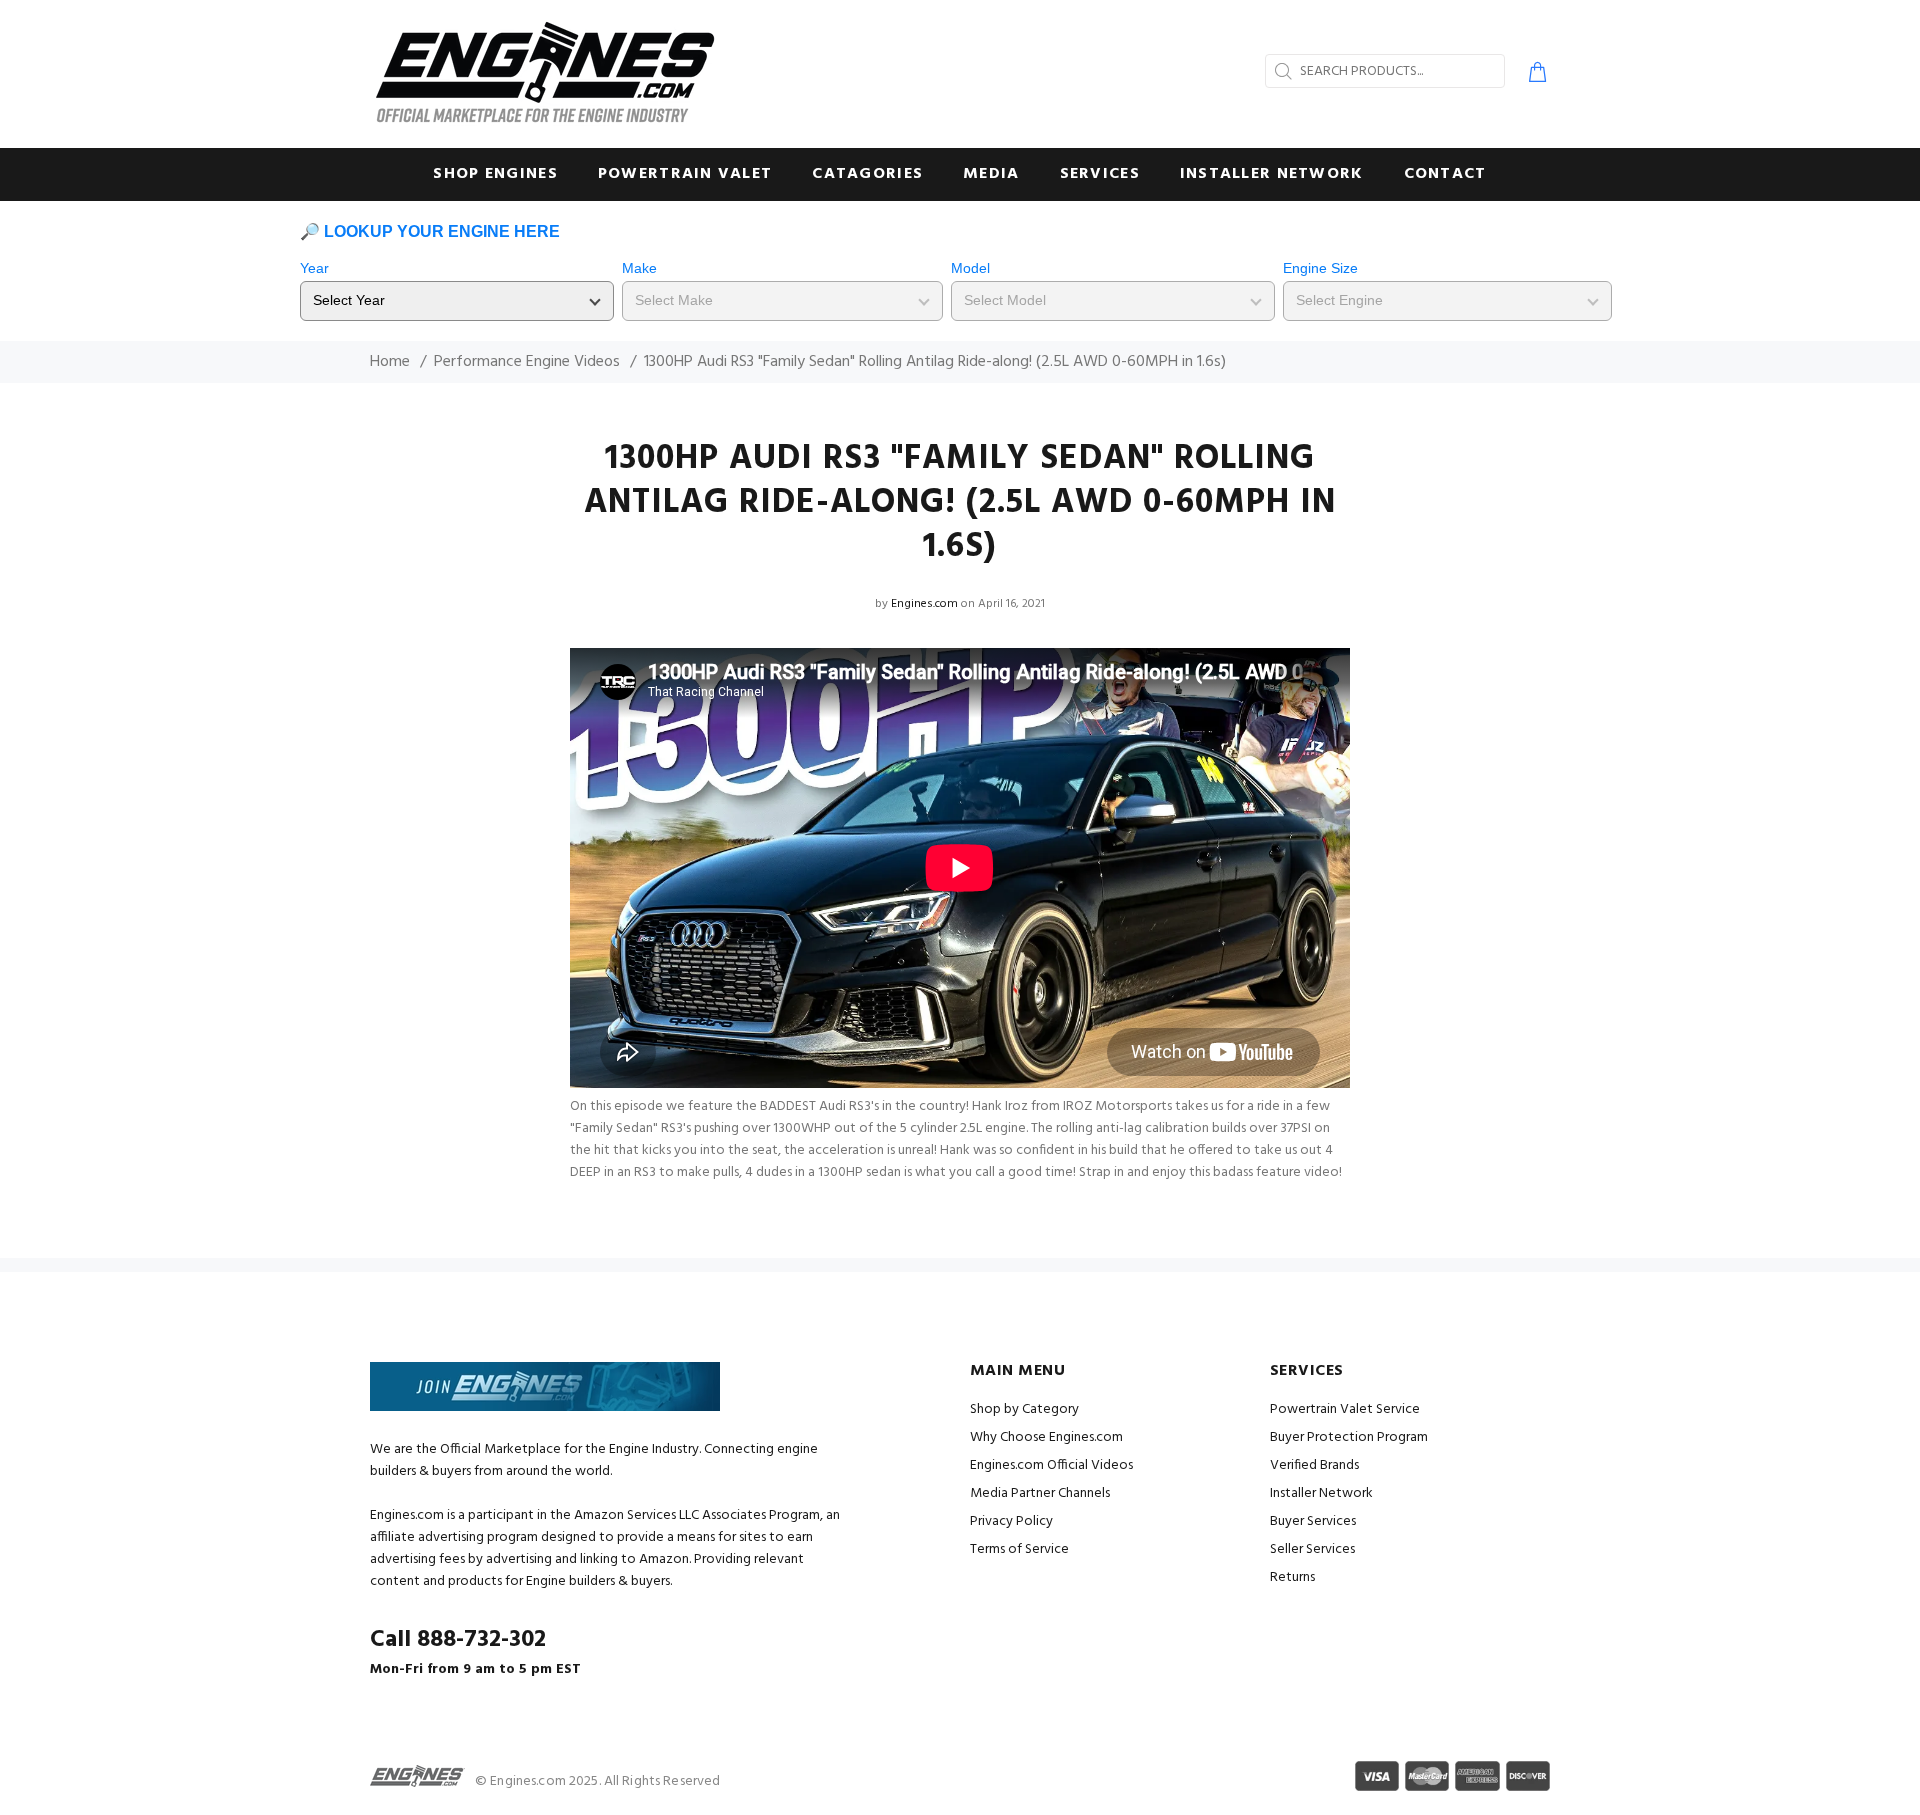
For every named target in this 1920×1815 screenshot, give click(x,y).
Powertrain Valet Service (1345, 1409)
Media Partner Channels (1040, 1493)
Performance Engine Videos (527, 362)
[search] (1281, 71)
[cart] (1533, 75)
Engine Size (1320, 268)
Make (639, 268)
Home (390, 362)
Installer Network (1321, 1493)
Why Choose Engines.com (1046, 1437)
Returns (1292, 1577)
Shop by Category (1024, 1409)
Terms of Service (1019, 1549)
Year (314, 268)
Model (970, 268)
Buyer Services (1313, 1521)
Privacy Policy (1011, 1521)
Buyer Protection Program (1349, 1437)
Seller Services (1312, 1549)
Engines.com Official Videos (1051, 1465)
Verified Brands (1314, 1465)
